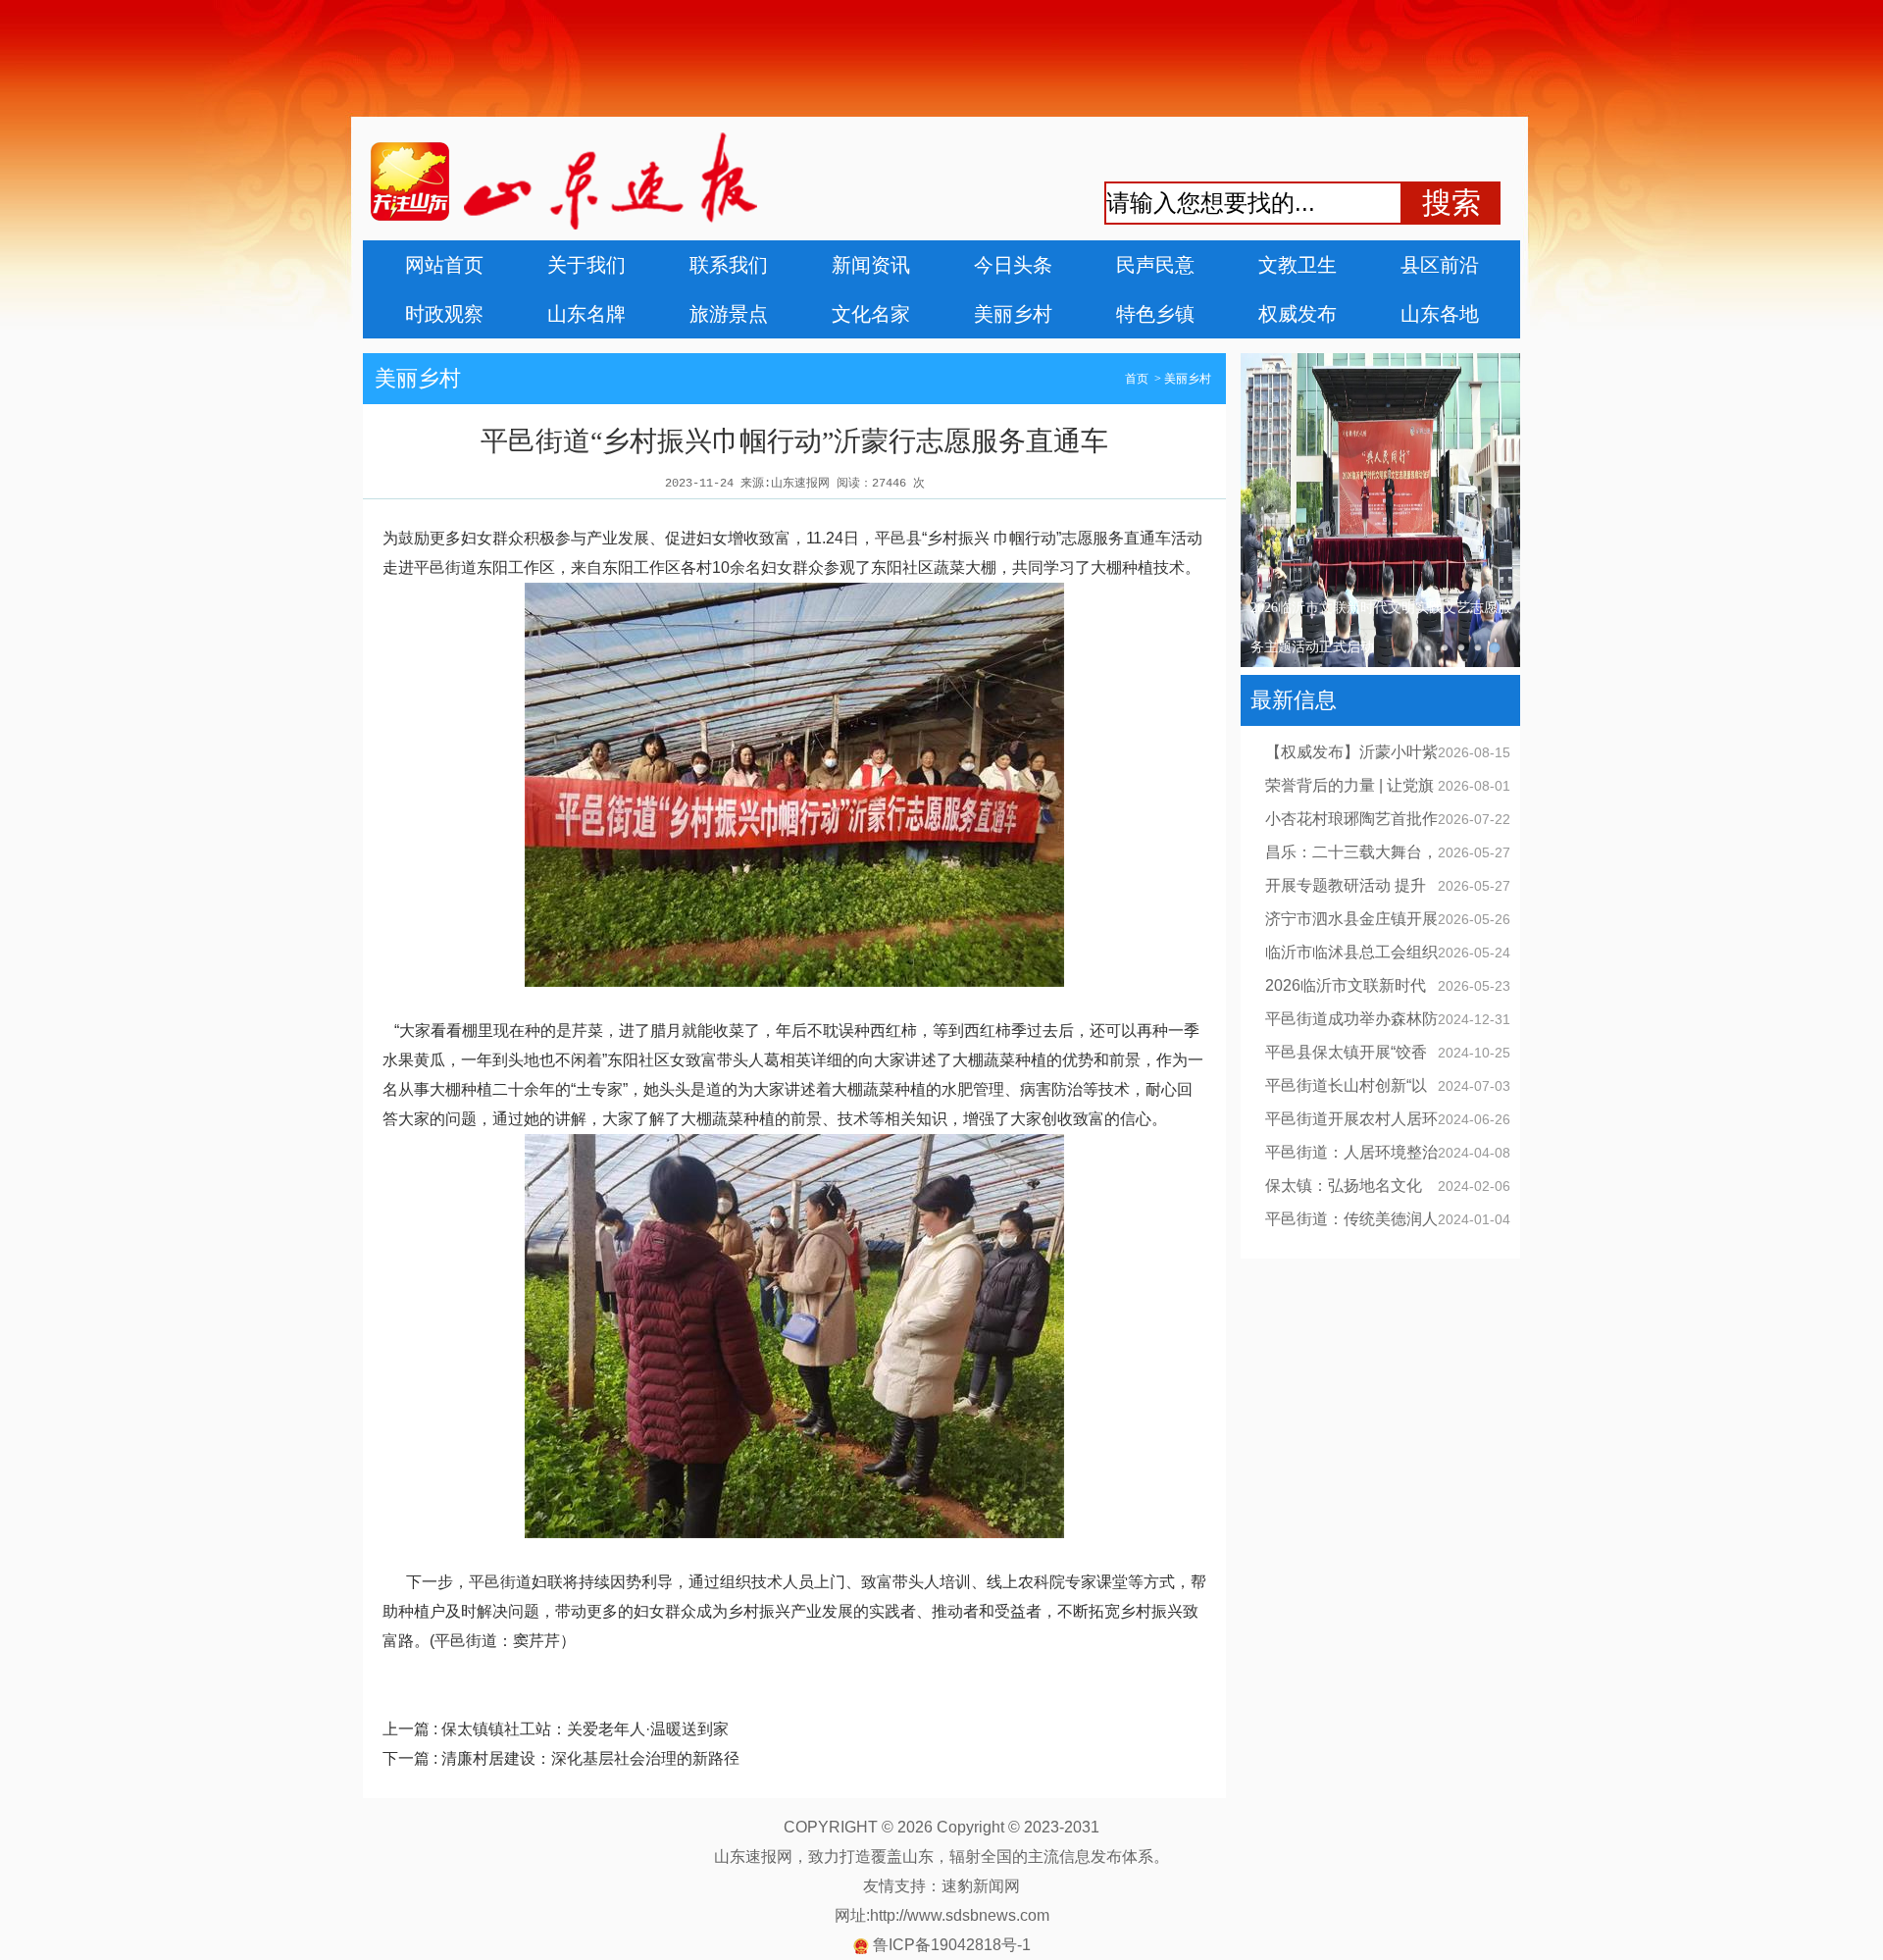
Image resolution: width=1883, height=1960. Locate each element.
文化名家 (871, 314)
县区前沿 (1440, 265)
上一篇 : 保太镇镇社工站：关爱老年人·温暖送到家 (556, 1729)
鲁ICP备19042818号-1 (952, 1945)
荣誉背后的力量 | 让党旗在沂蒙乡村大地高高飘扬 (1379, 627)
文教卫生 (1298, 265)
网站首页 (444, 265)
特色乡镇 (1155, 314)
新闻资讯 (871, 265)
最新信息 (1294, 700)
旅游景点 (729, 314)
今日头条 (1013, 265)
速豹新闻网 (981, 1886)
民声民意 (1155, 265)
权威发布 (1298, 314)
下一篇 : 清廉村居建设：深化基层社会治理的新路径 (561, 1758)
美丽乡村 (1013, 314)
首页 (1137, 379)
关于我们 (586, 265)
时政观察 (444, 314)
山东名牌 (586, 314)
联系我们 (729, 265)
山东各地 (1440, 314)
